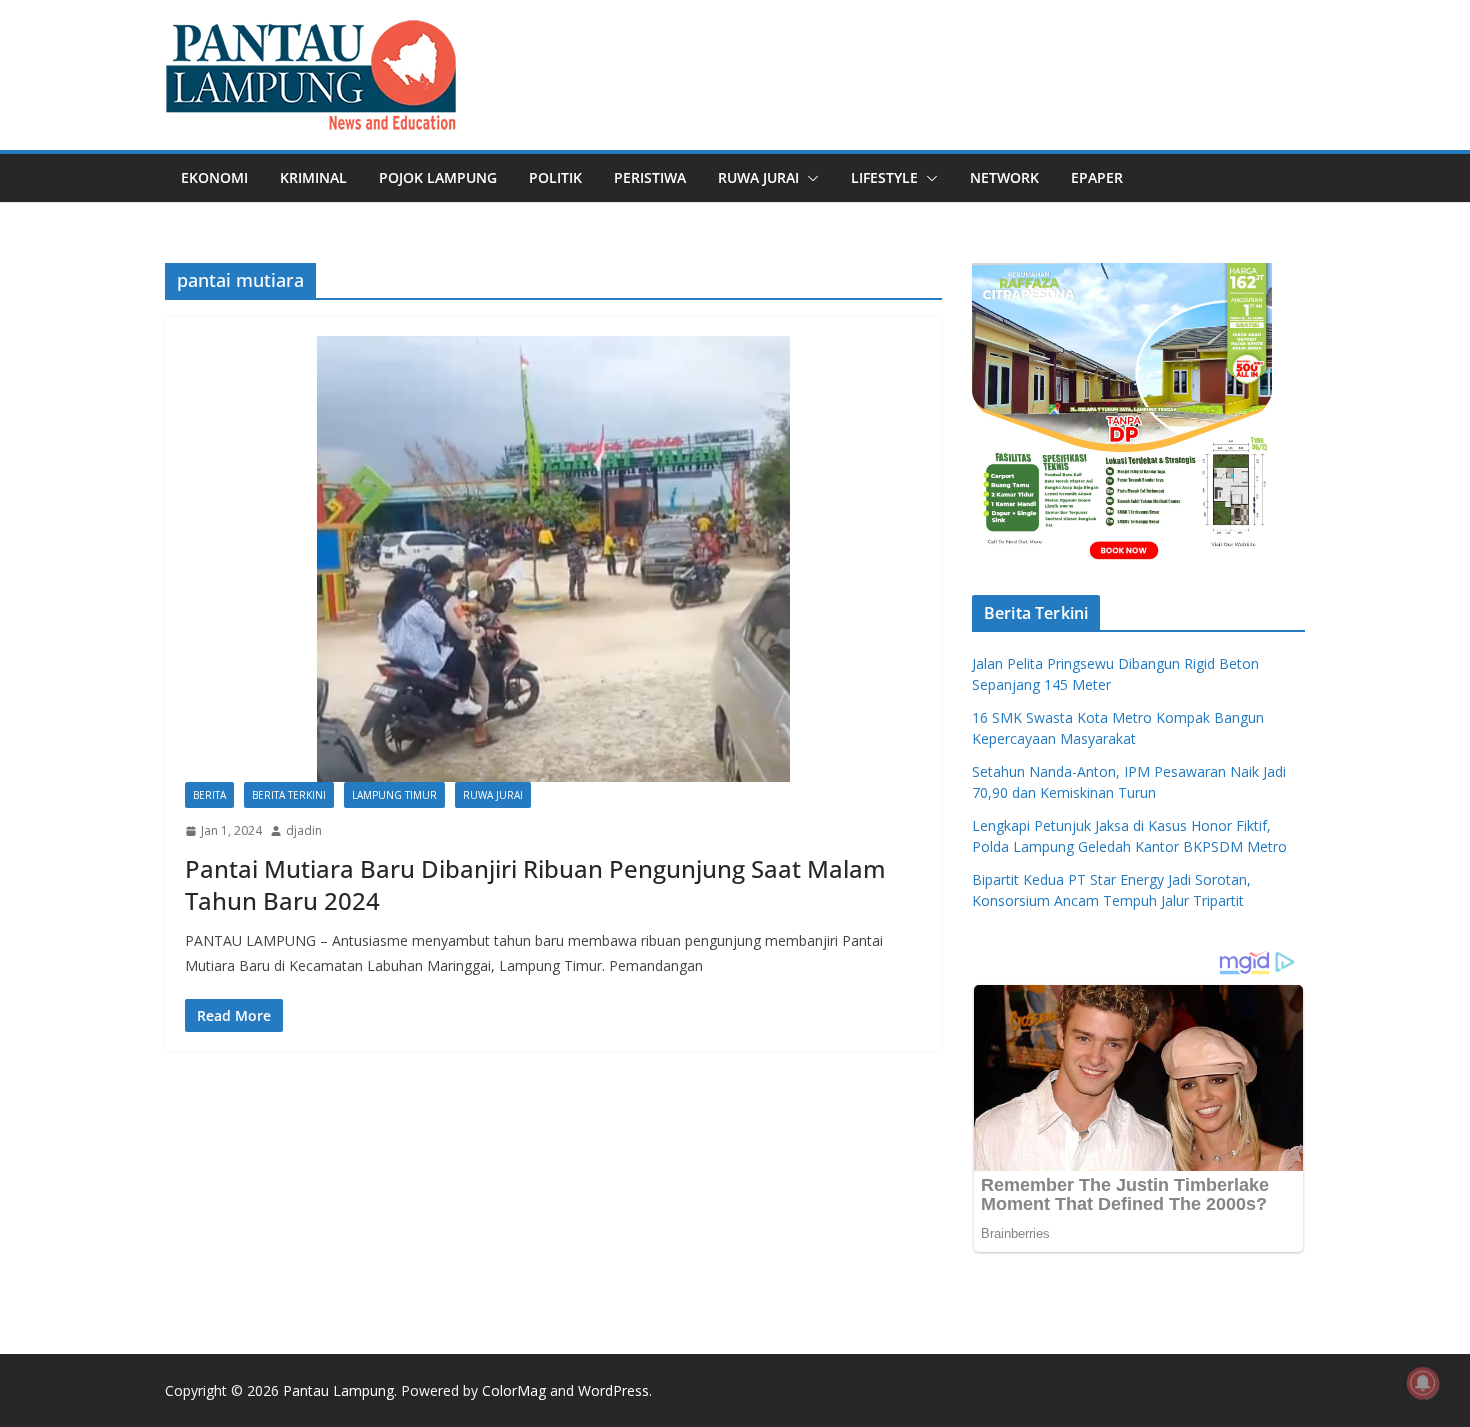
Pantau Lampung (338, 1390)
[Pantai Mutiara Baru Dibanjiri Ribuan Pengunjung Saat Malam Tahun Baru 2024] (553, 558)
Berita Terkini (289, 795)
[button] (809, 178)
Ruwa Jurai (758, 177)
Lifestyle (884, 177)
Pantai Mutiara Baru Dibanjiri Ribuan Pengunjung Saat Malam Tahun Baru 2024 (535, 884)
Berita (209, 795)
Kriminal (313, 177)
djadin (304, 830)
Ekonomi (214, 177)
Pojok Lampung (438, 177)
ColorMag (514, 1390)
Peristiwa (650, 177)
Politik (555, 177)
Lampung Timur (394, 795)
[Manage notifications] (1423, 1383)
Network (1004, 177)
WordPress (613, 1390)
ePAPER (1097, 177)
